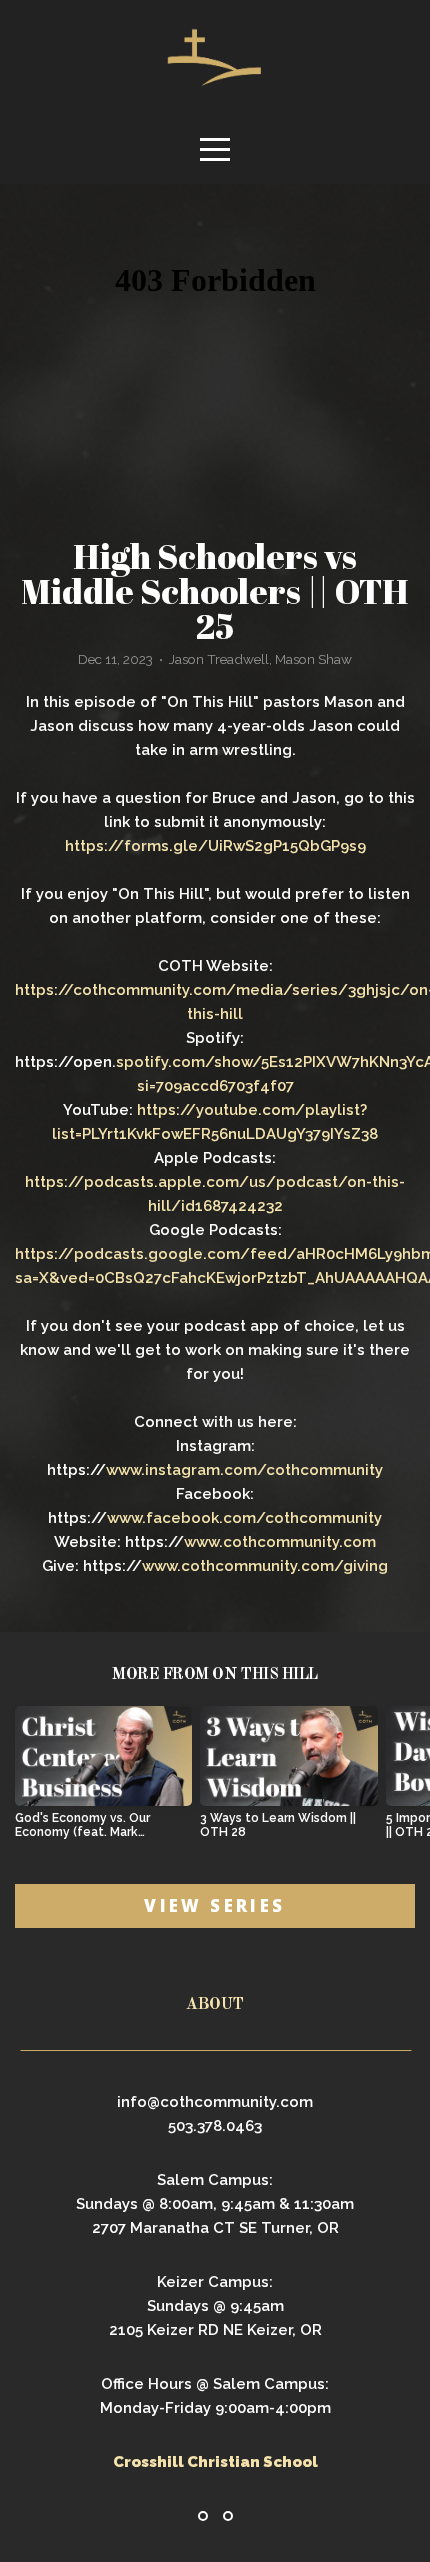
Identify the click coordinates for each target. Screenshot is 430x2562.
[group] (103, 1780)
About (215, 2005)
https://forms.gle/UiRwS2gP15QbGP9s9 (215, 846)
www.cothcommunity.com (280, 1542)
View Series (214, 1905)
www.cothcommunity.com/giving (265, 1566)
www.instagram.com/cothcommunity (244, 1470)
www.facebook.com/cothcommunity (244, 1518)
